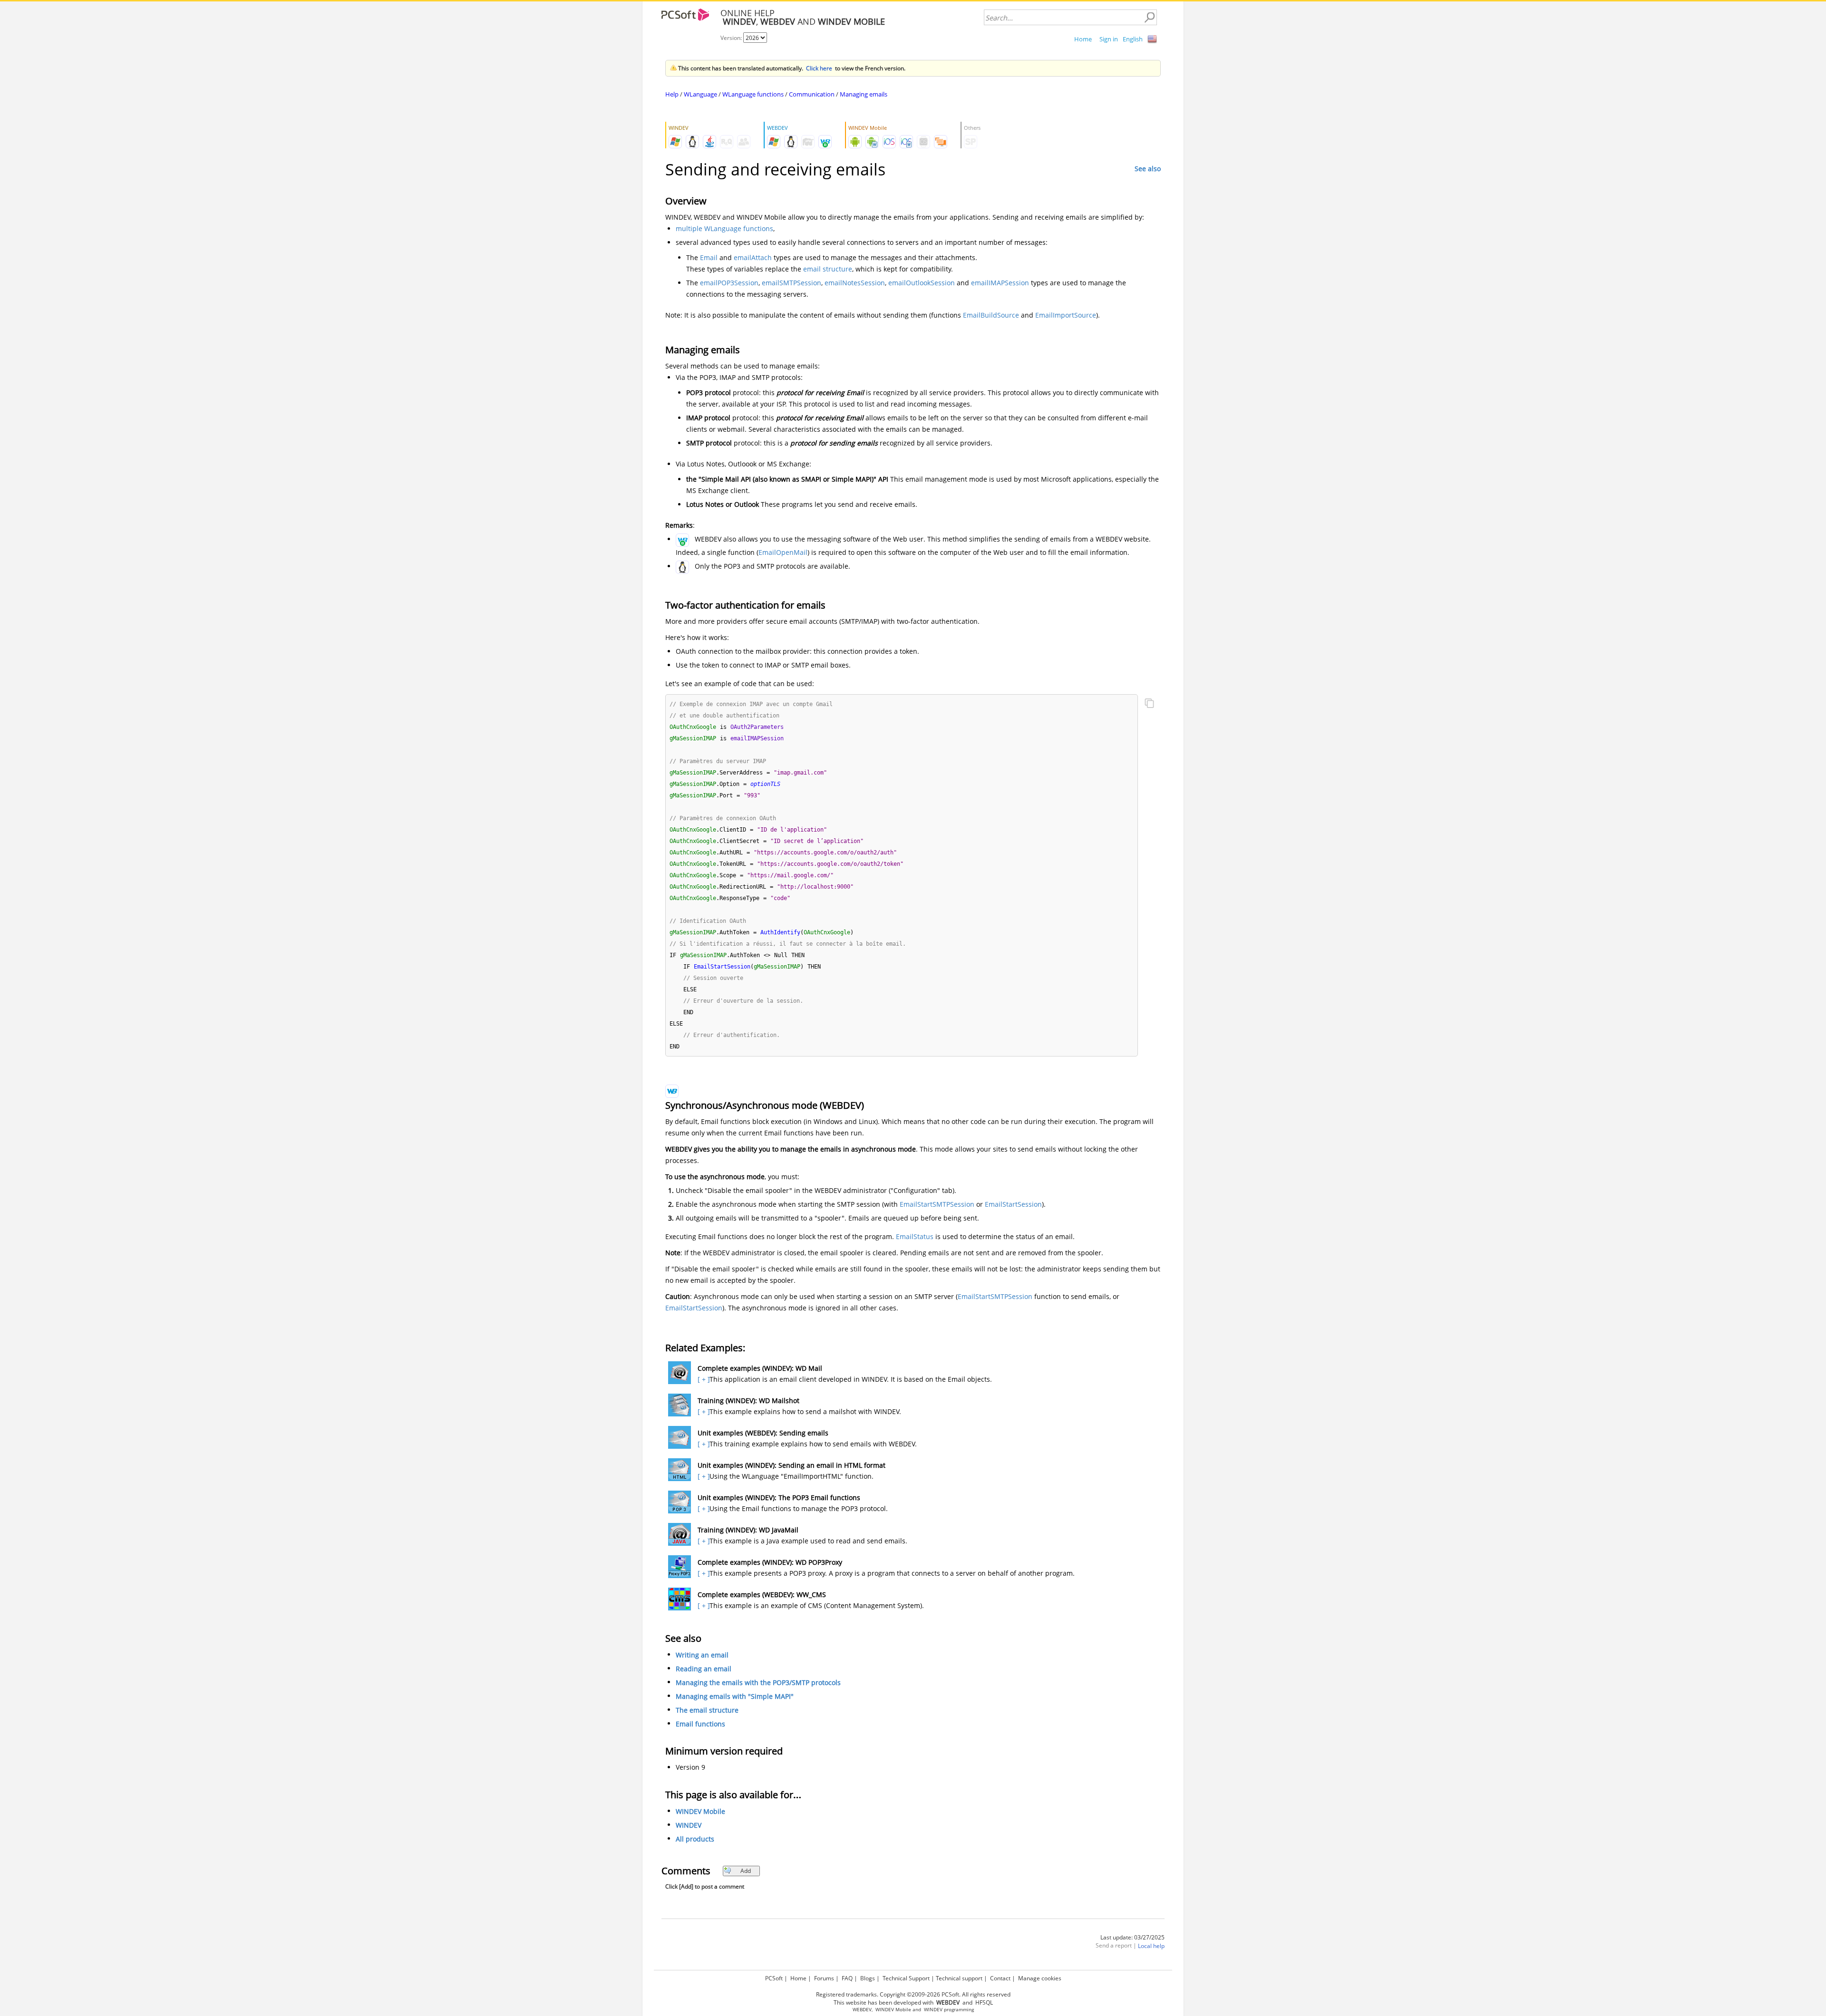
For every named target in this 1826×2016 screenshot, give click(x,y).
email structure (828, 269)
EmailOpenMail (783, 552)
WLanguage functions (753, 94)
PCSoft (774, 1978)
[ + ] (703, 1379)
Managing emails (864, 94)
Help (672, 94)
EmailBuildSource (991, 315)
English (1133, 39)
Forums (824, 1978)
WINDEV (689, 1825)
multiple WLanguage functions (724, 228)
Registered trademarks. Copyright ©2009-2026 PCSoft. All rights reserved (913, 1994)
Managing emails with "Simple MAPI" (735, 1696)
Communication (812, 94)
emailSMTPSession (792, 283)
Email (709, 257)
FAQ (847, 1978)
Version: (732, 38)
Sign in (1109, 39)
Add (746, 1871)
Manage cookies (1040, 1978)
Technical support (959, 1978)
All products (695, 1839)
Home (1083, 39)
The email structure (707, 1710)
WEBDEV (862, 2010)
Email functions (700, 1724)
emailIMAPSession (1000, 283)
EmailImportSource (1066, 315)
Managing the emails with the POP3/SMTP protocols (758, 1682)
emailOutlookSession (922, 283)
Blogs (868, 1978)
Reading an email (704, 1669)
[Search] (1149, 18)
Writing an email (702, 1655)
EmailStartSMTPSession (937, 1204)
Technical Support (906, 1978)
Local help (1151, 1946)
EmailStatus (915, 1236)
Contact (1000, 1978)
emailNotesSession (855, 283)
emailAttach (753, 257)
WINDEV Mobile (700, 1811)
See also (1148, 169)
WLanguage (700, 94)
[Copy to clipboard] (1149, 704)
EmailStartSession (1013, 1204)
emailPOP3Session (729, 283)
